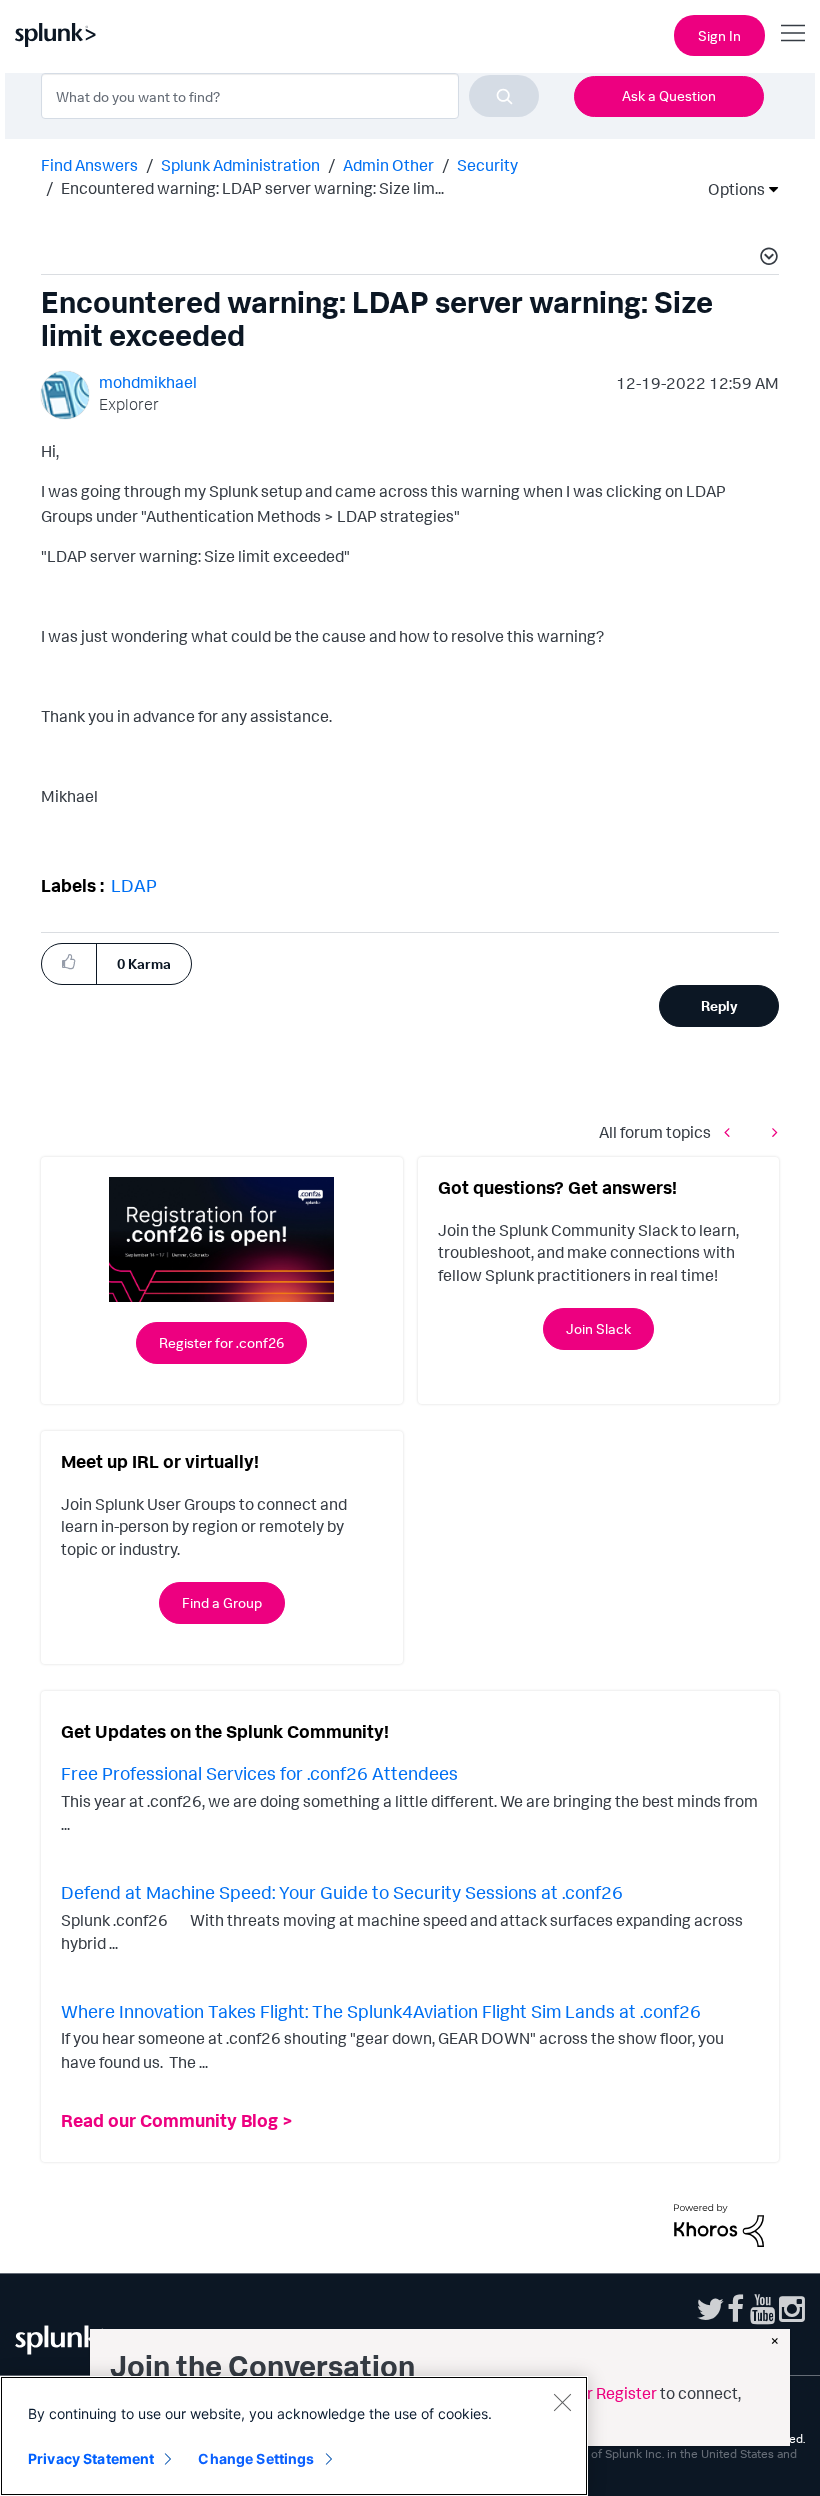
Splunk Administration (240, 165)
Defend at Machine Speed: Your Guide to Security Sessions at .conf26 (342, 1892)
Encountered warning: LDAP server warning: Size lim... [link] (252, 188)
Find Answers (89, 165)
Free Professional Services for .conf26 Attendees (259, 1773)
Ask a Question (669, 95)
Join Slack (598, 1328)
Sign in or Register (592, 2393)
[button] (766, 259)
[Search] (504, 96)
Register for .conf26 (221, 1342)
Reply (719, 1005)
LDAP (134, 885)
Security (487, 165)
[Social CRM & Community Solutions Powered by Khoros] (719, 2223)
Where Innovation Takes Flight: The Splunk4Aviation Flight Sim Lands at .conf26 (381, 2011)
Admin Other (388, 165)
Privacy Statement (91, 2458)
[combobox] (290, 96)
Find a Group (222, 1602)
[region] (294, 2436)
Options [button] (730, 189)
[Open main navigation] (793, 33)
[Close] (562, 2402)
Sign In (719, 35)
